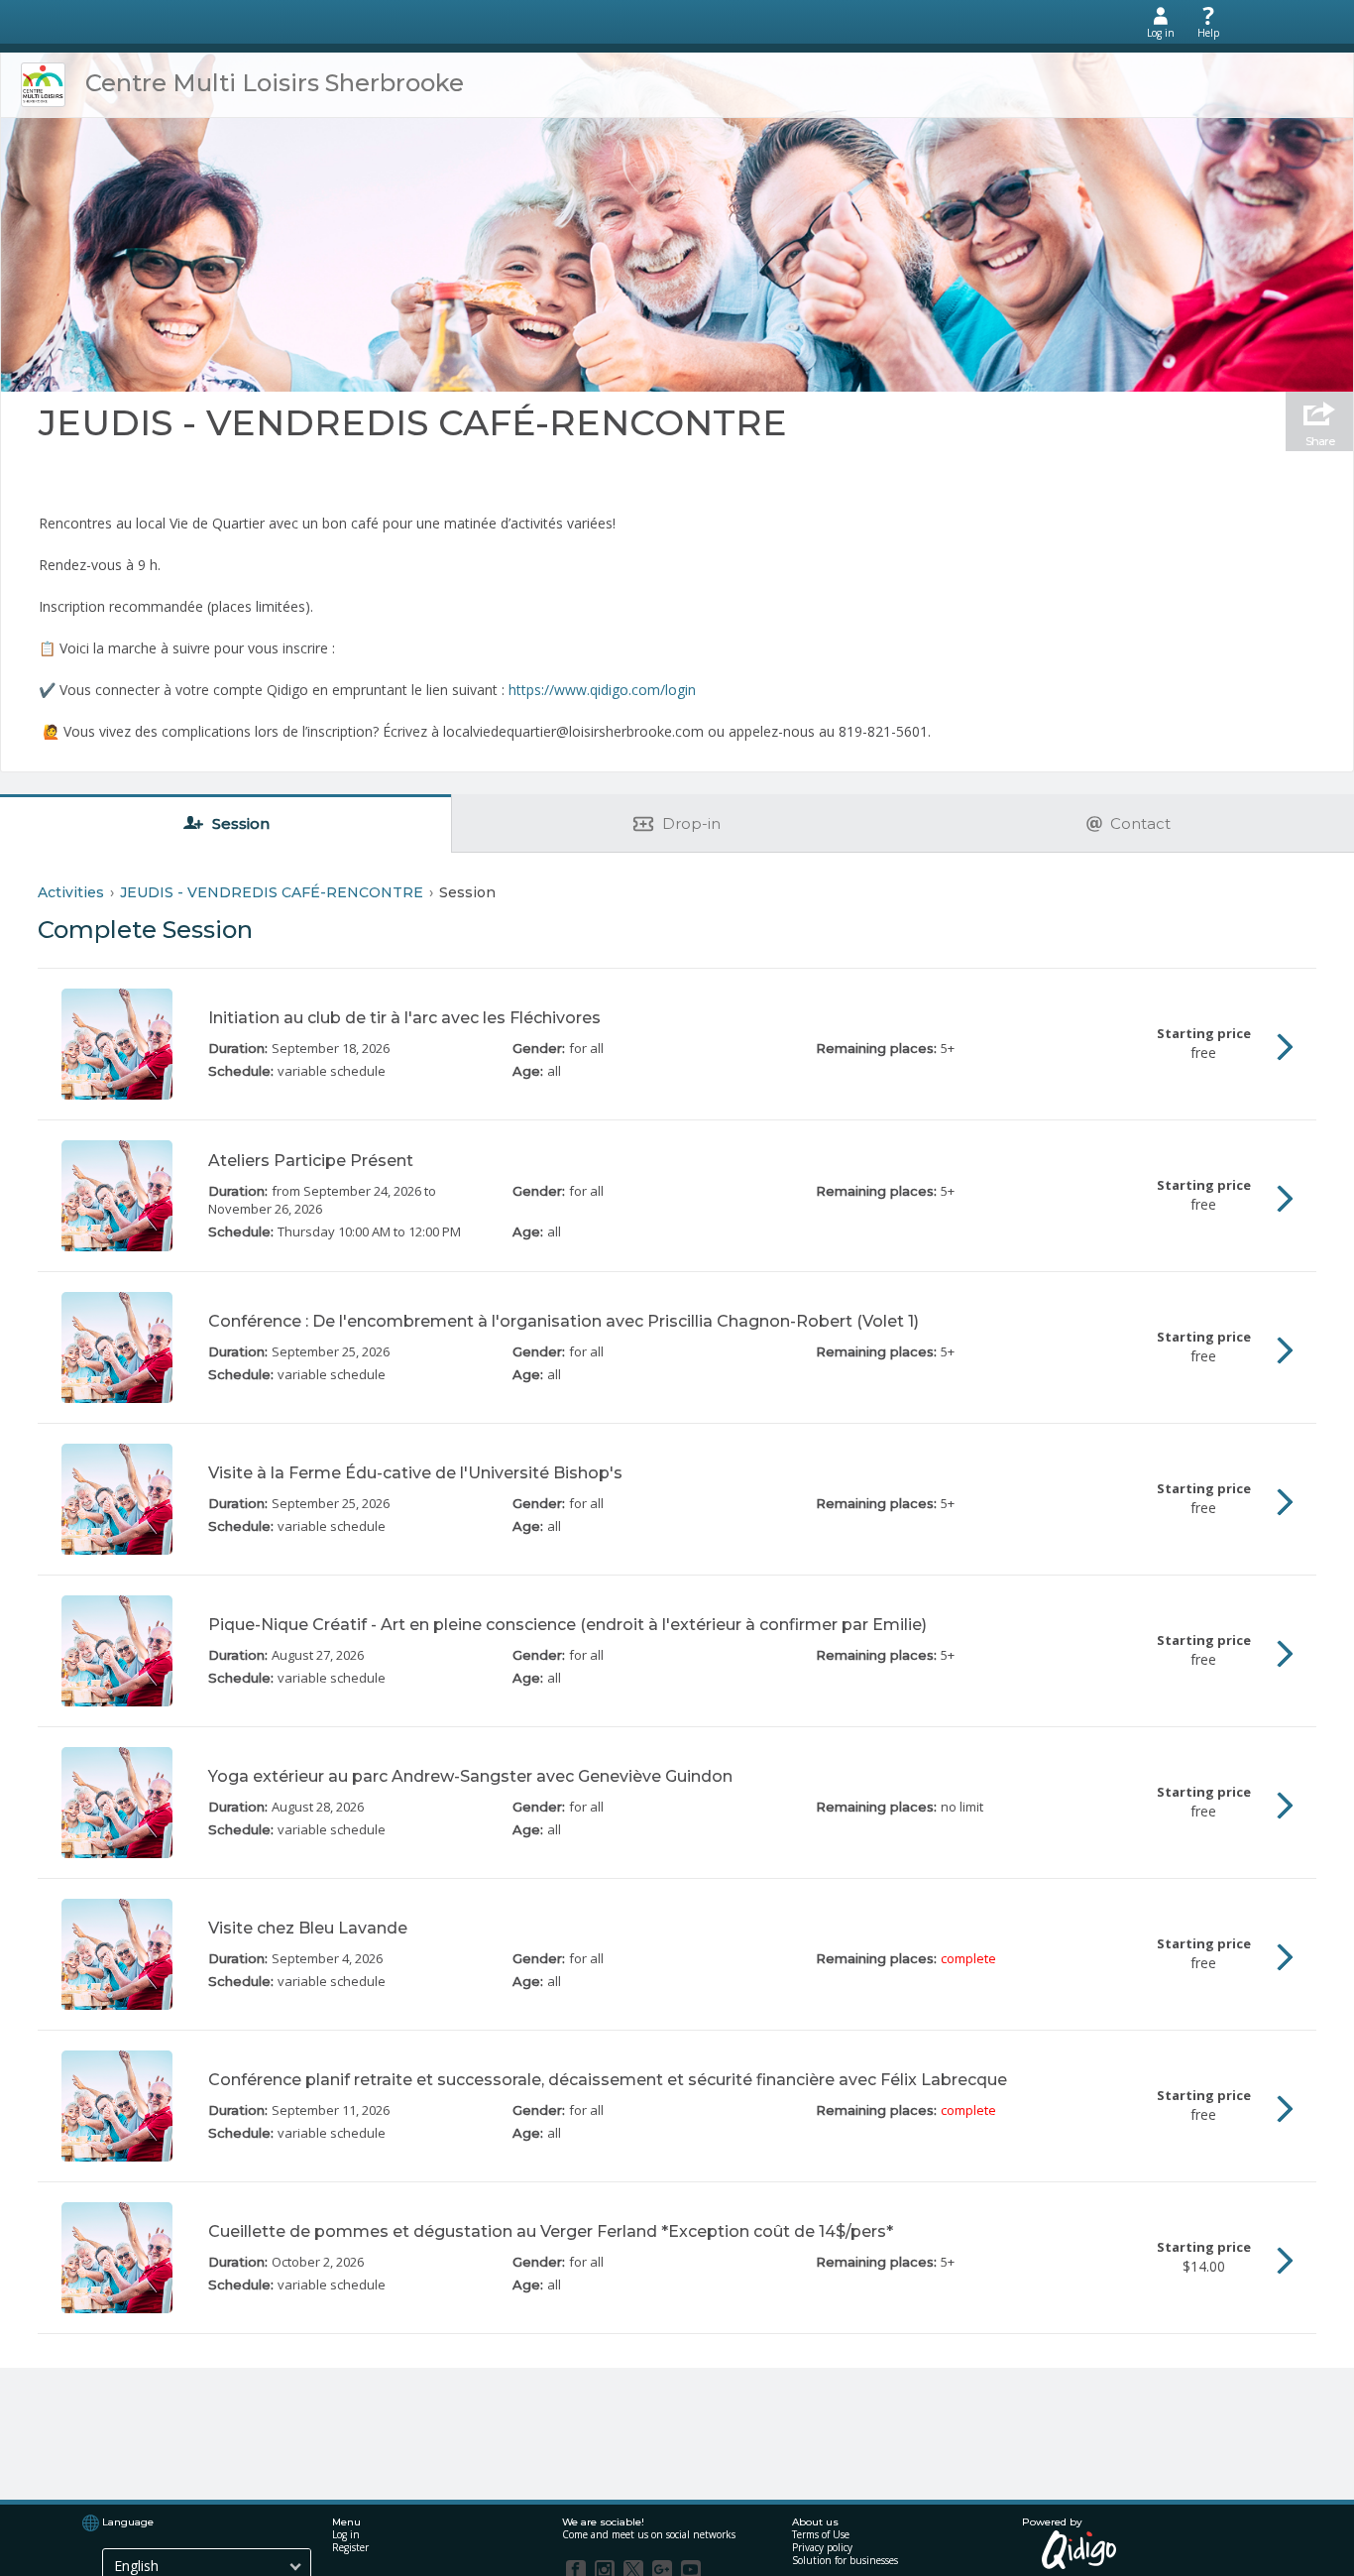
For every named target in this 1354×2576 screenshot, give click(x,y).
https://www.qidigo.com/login (602, 690)
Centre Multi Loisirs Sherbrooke (275, 83)
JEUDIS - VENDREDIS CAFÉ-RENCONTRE (413, 422)
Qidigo (1080, 2550)
